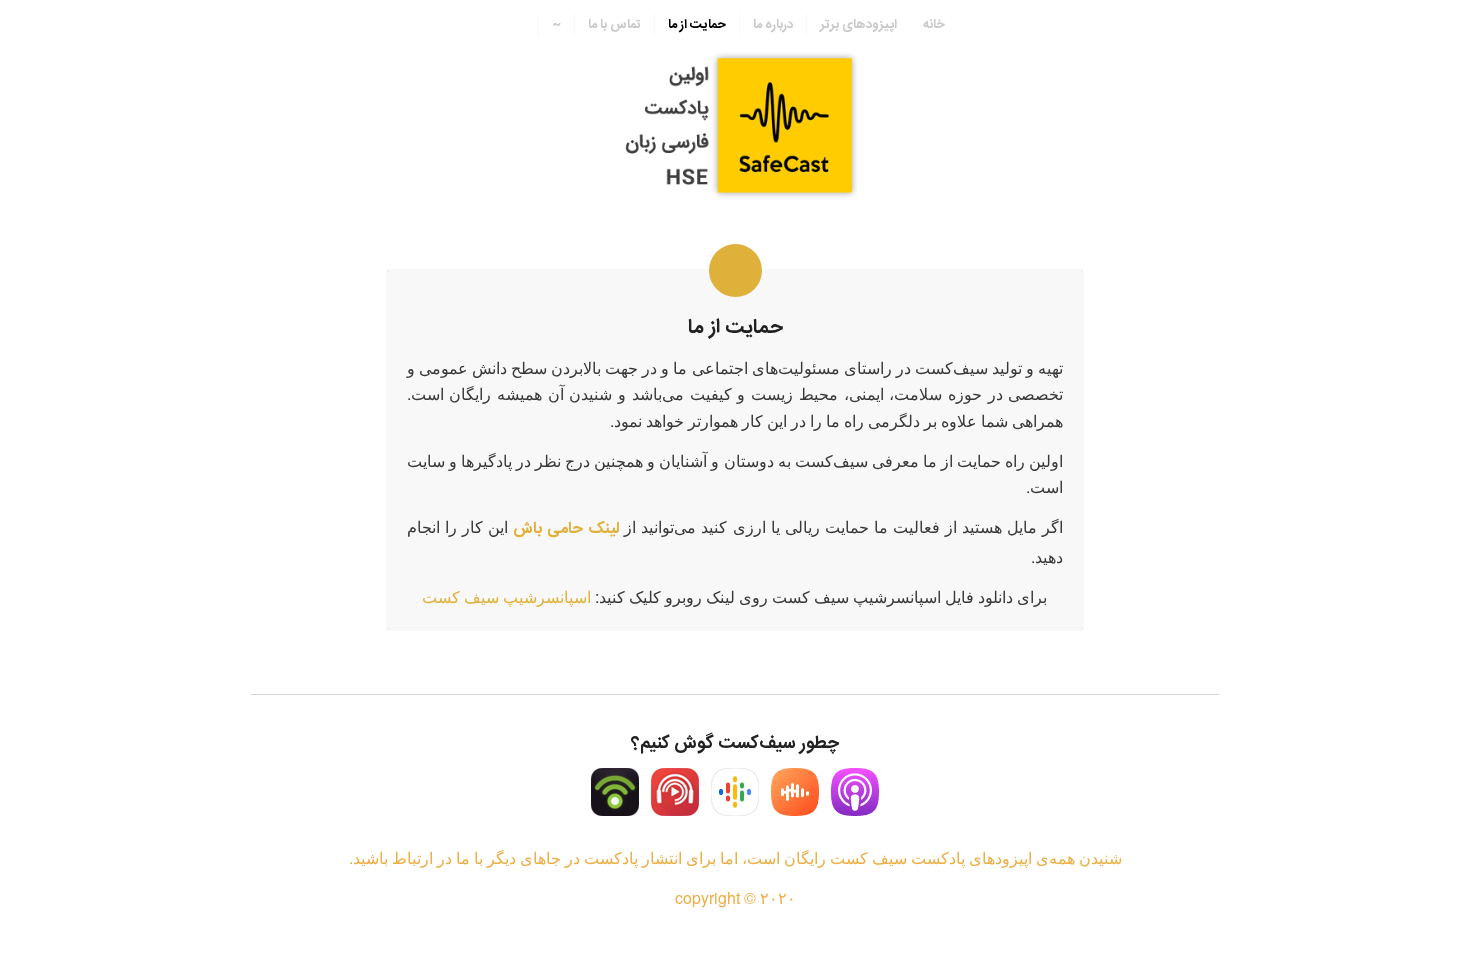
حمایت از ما (735, 327)
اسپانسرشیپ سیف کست (506, 596)
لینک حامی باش (566, 529)
